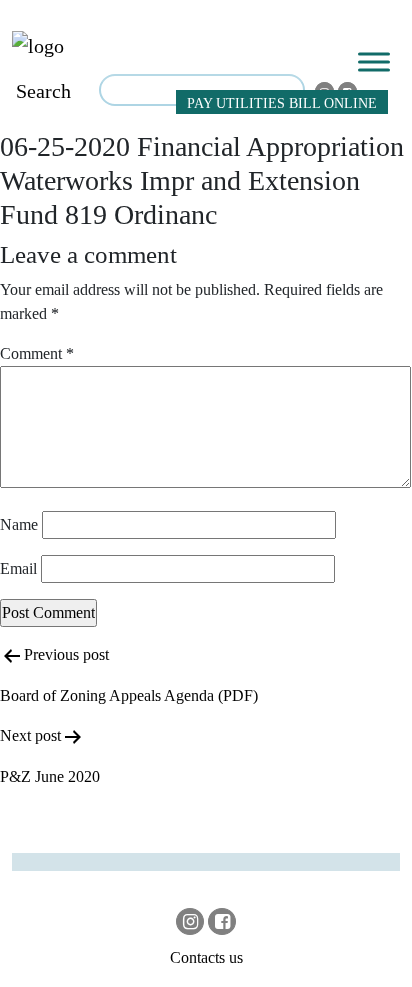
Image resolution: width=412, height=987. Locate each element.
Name (19, 524)
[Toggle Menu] (374, 61)
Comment (37, 353)
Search (43, 91)
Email (18, 568)
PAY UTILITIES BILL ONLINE (282, 103)
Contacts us (206, 957)
